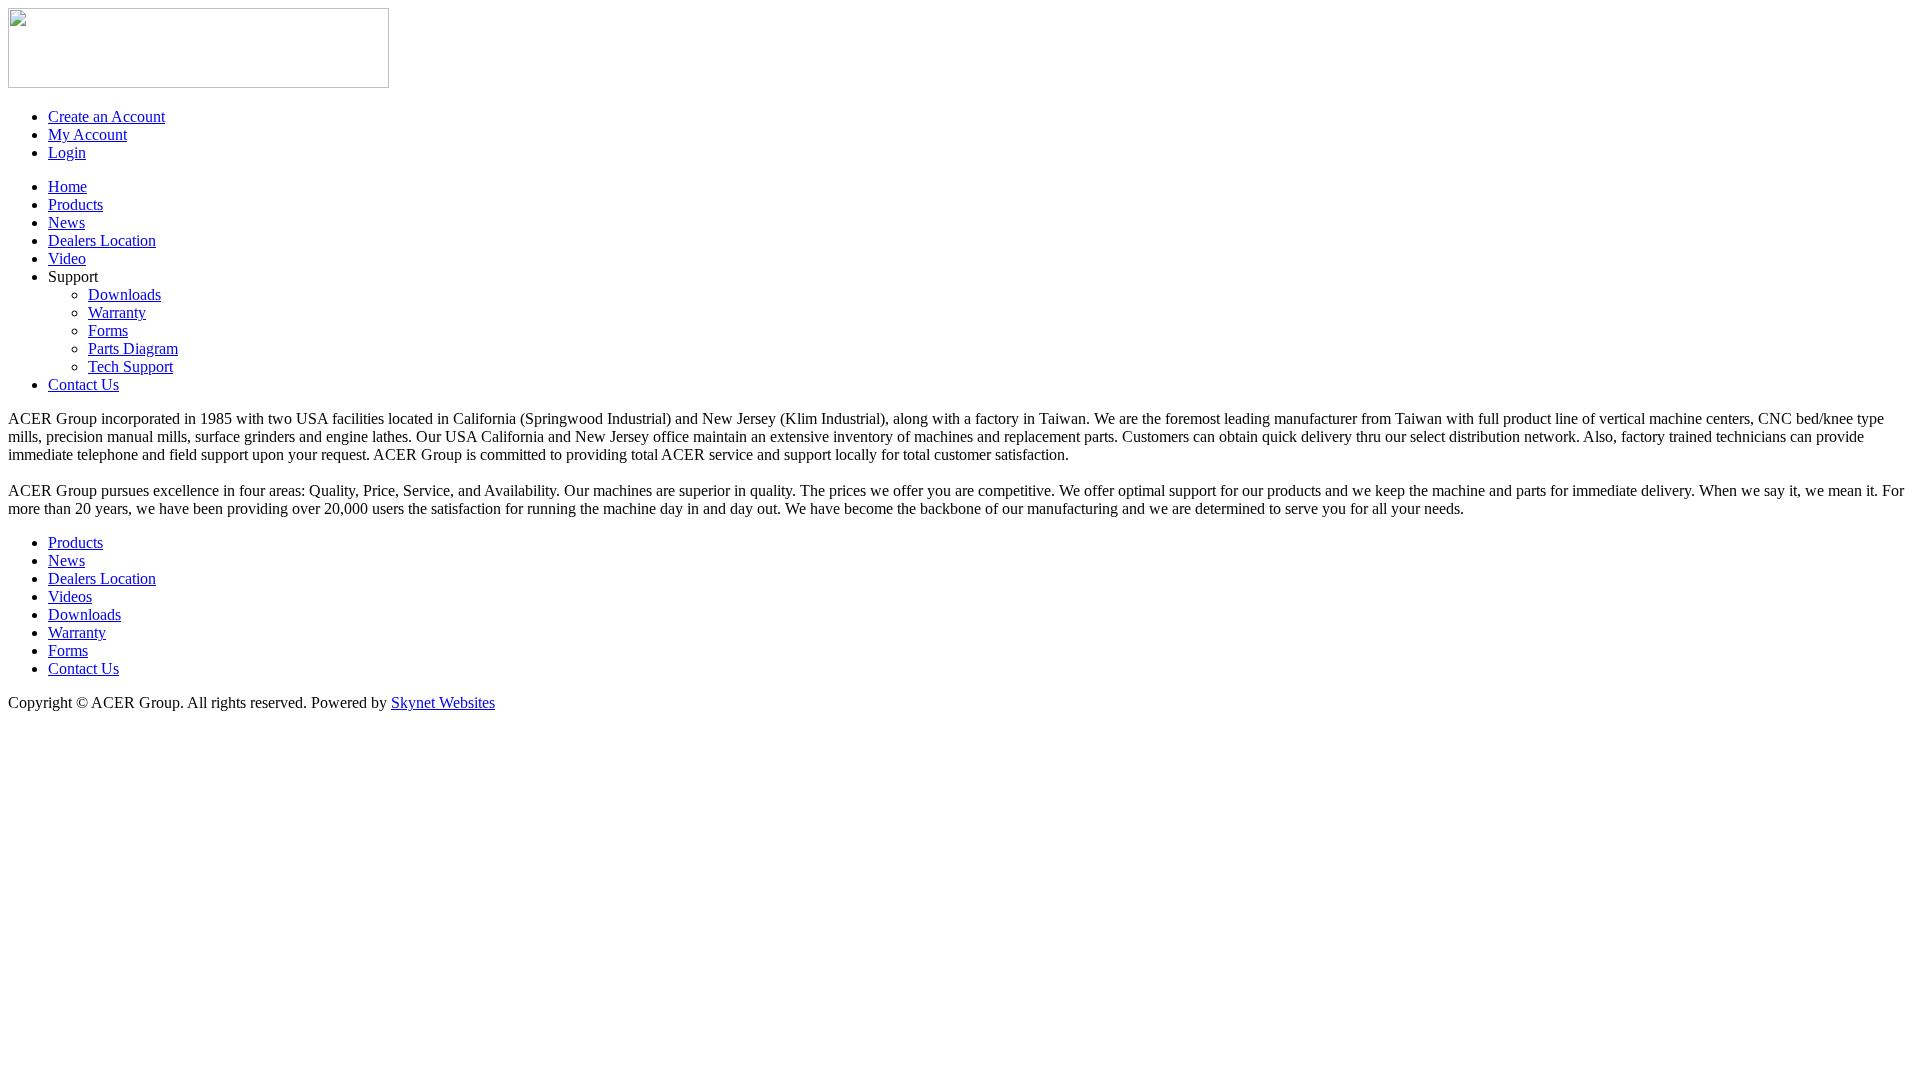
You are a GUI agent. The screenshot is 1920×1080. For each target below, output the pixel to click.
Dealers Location (102, 578)
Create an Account (106, 116)
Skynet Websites (443, 702)
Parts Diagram (133, 348)
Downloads (124, 294)
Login (67, 152)
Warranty (117, 312)
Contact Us (83, 668)
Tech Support (130, 366)
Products (75, 542)
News (66, 560)
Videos (70, 596)
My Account (87, 134)
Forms (108, 330)
